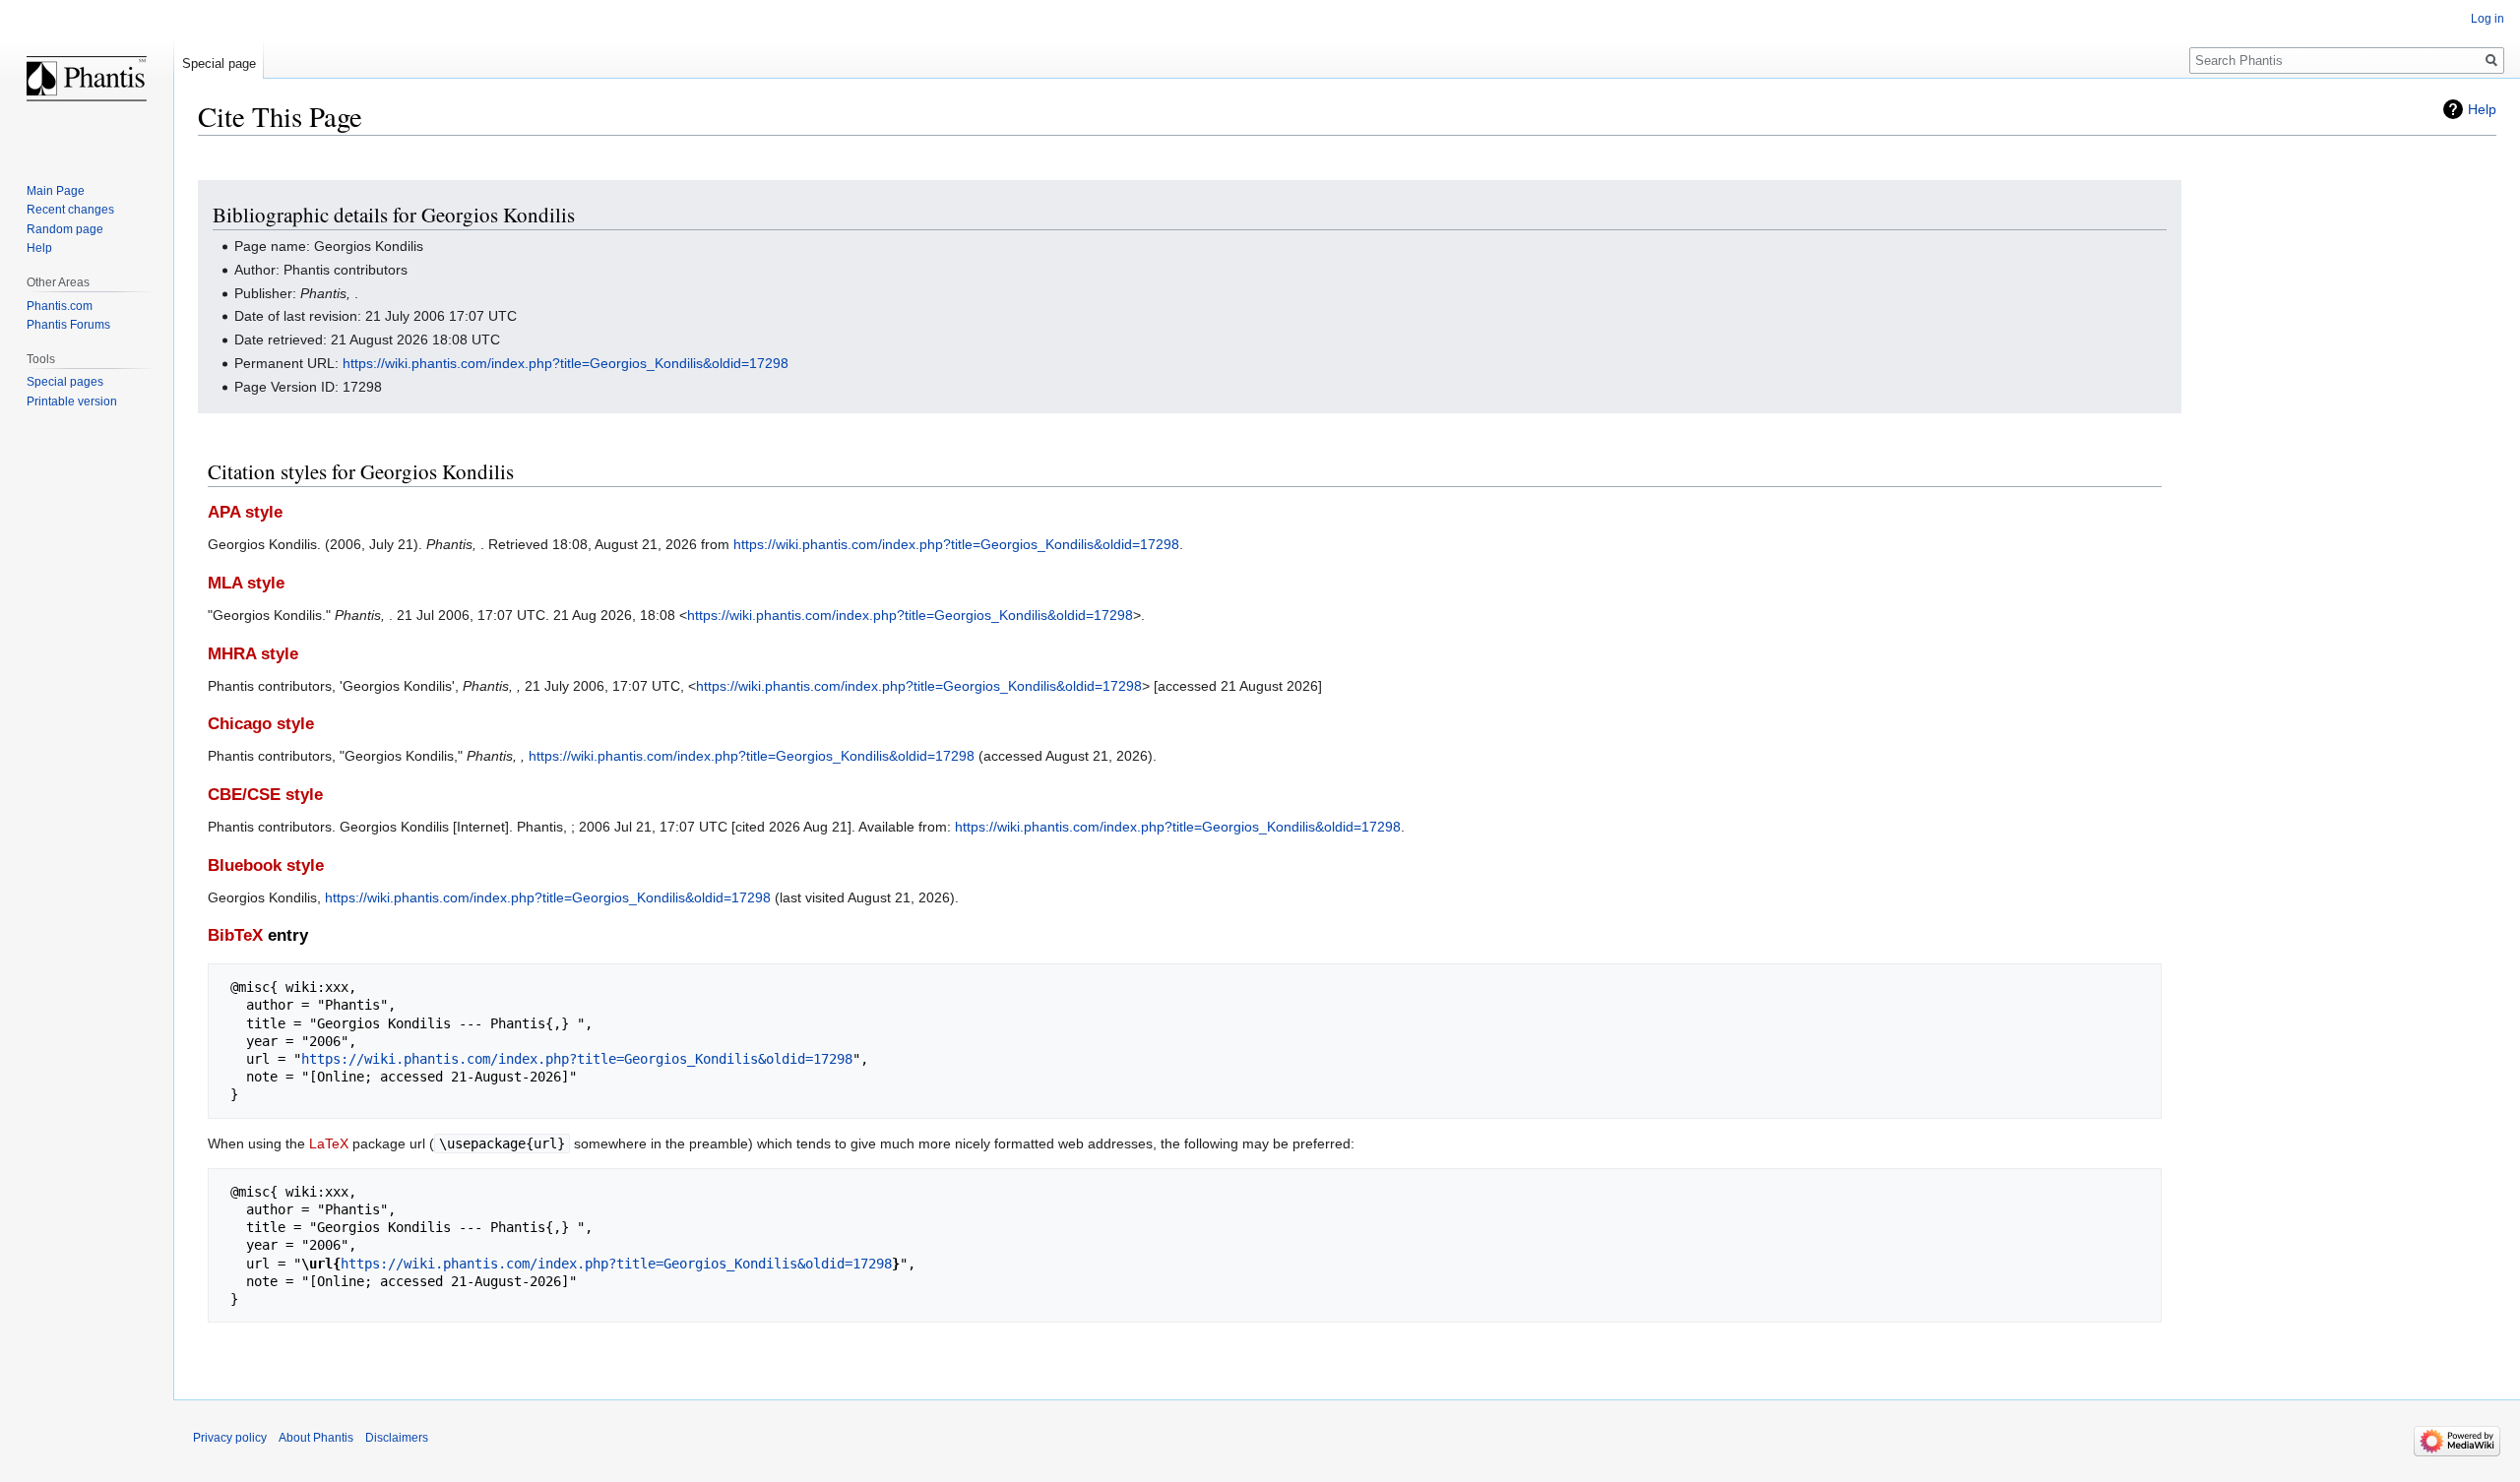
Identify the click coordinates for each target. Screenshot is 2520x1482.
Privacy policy (230, 1438)
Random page (65, 229)
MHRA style (253, 654)
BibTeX (235, 935)
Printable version (72, 401)
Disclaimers (397, 1438)
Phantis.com (60, 306)
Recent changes (70, 210)
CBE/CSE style (265, 795)
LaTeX (329, 1143)
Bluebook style (266, 865)
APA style (245, 512)
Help (2482, 109)
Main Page (56, 191)
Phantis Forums (68, 325)
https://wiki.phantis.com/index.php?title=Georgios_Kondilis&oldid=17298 (566, 363)
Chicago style (261, 724)
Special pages (65, 382)
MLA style (246, 583)
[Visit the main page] (87, 79)
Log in (2488, 19)
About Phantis (316, 1438)
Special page (219, 63)
